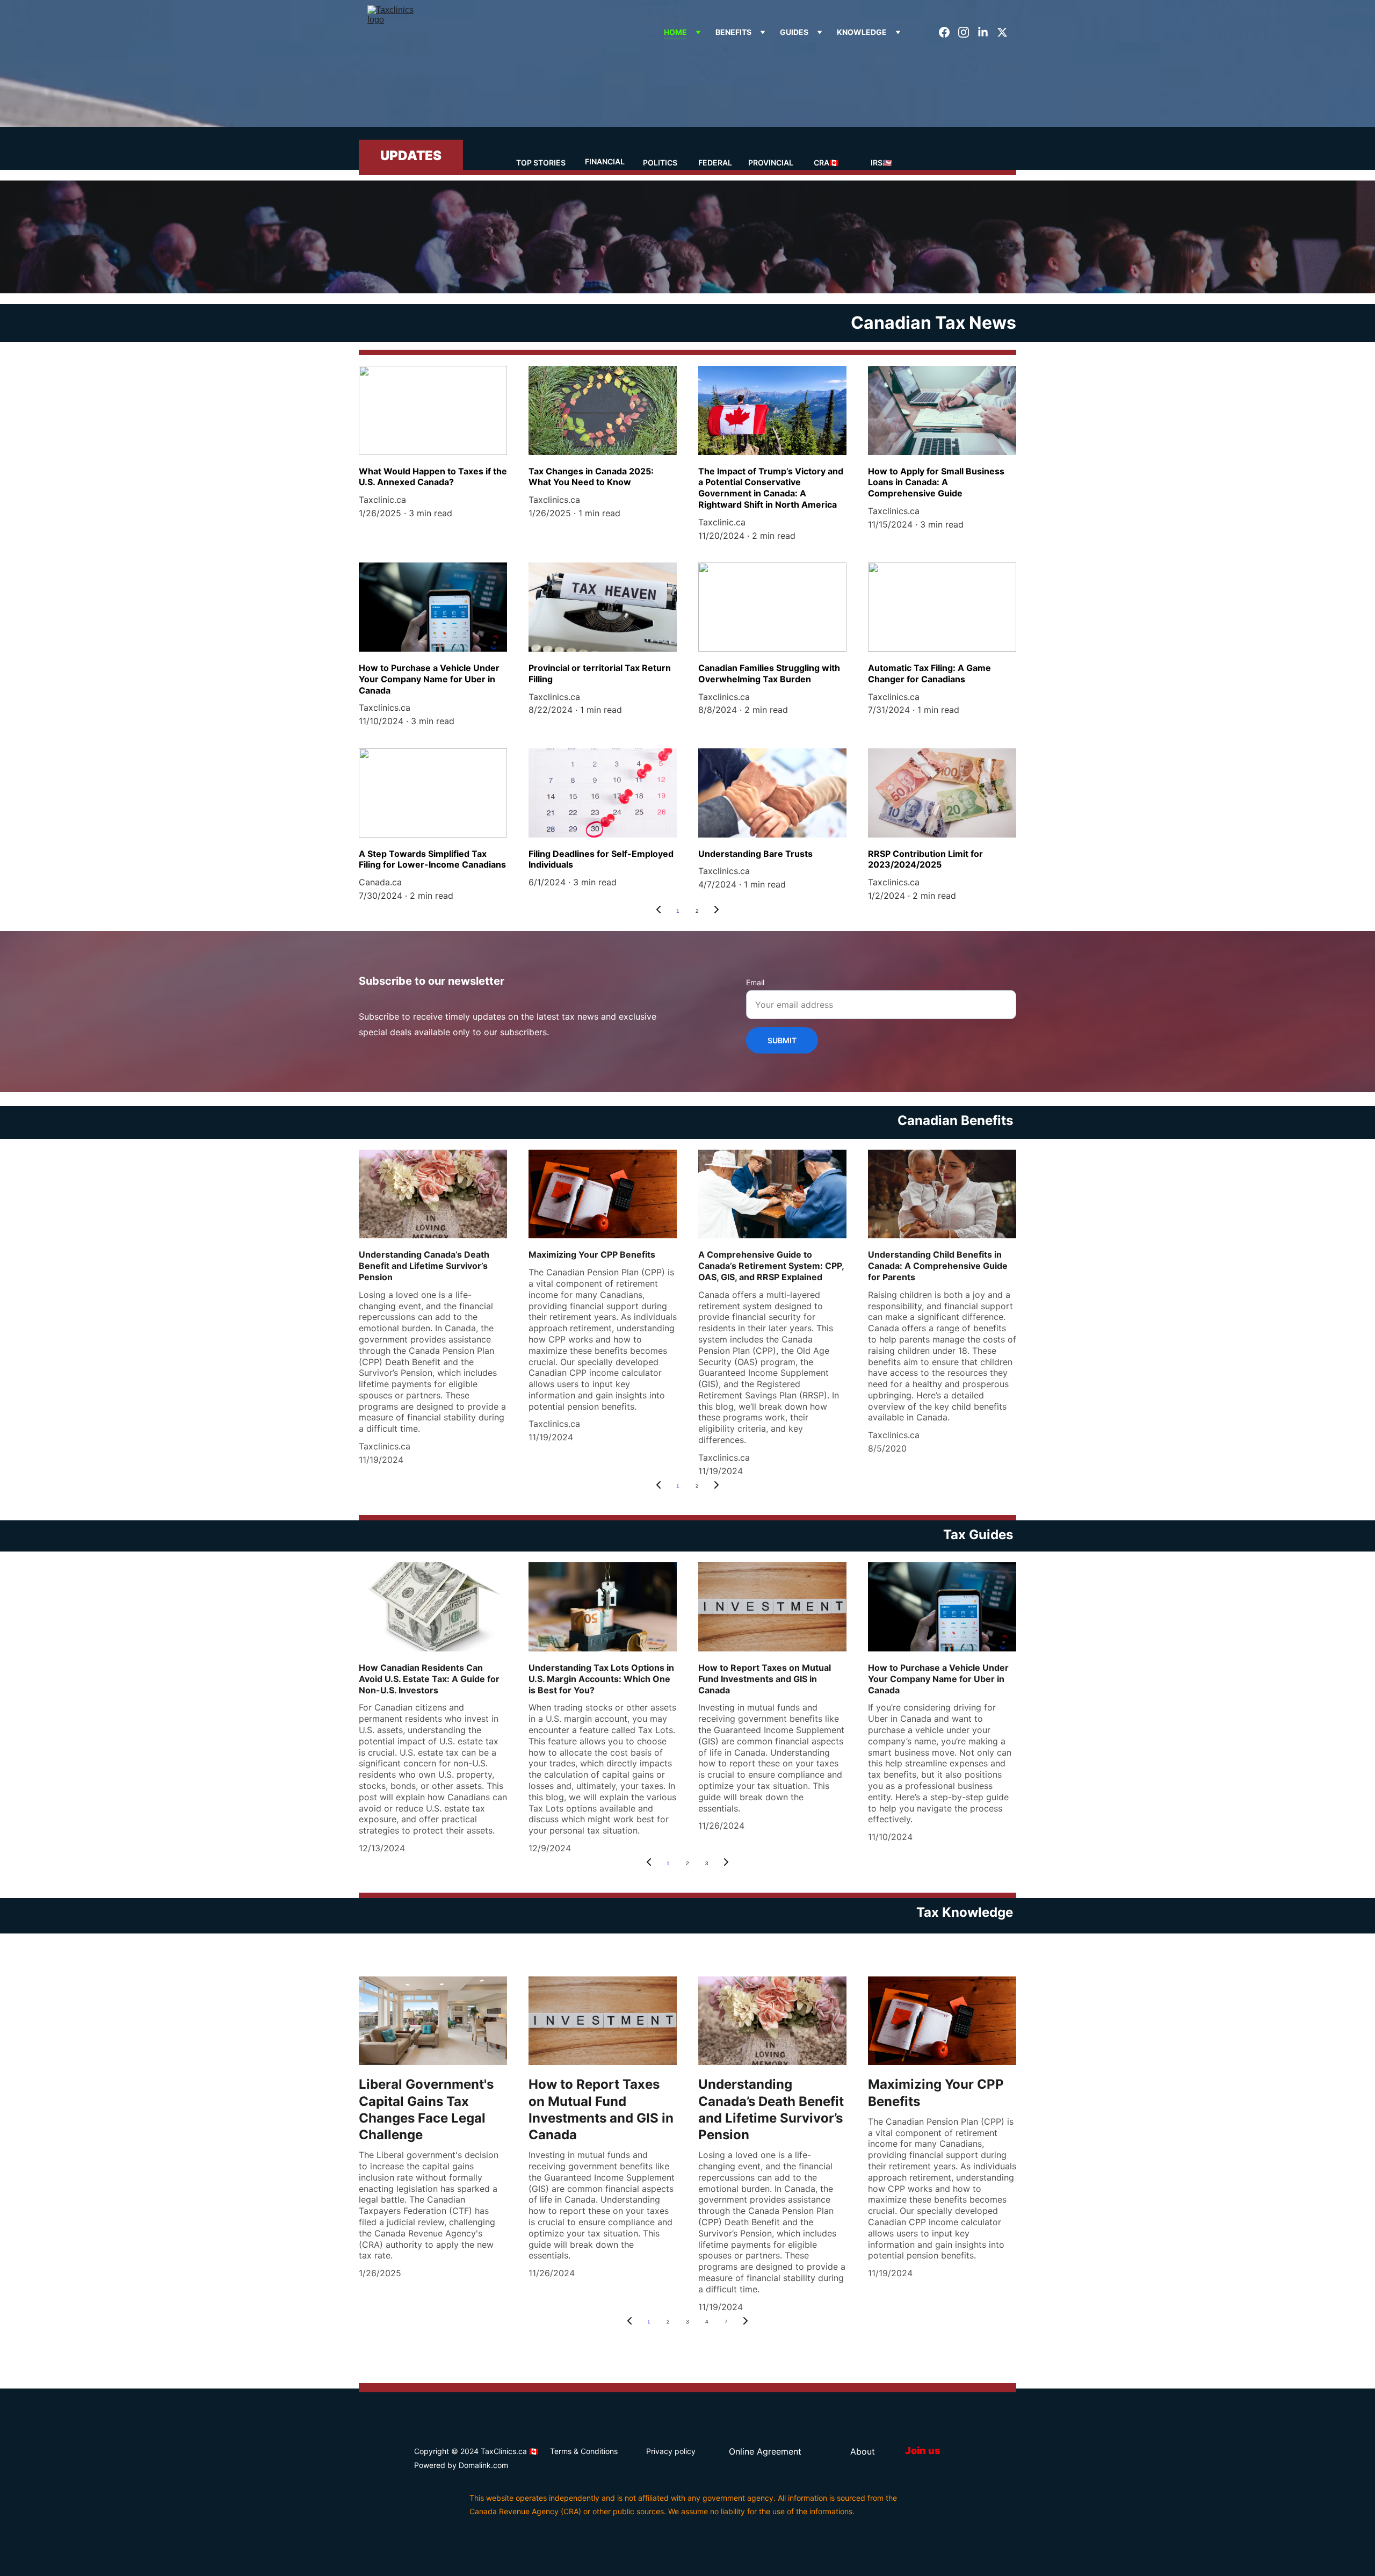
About (863, 2451)
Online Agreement (765, 2451)
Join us (923, 2451)
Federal (715, 163)
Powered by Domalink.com (461, 2465)
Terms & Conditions (584, 2451)
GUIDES (794, 32)
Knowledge (862, 32)
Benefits (733, 32)
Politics (660, 163)
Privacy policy (671, 2451)
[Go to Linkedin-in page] (987, 32)
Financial (605, 161)
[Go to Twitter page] (1002, 32)
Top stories (541, 163)
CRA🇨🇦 (826, 163)
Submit (782, 1040)
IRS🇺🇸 (881, 163)
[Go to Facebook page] (949, 32)
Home (675, 32)
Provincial (771, 163)
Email (755, 982)
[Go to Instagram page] (968, 32)
